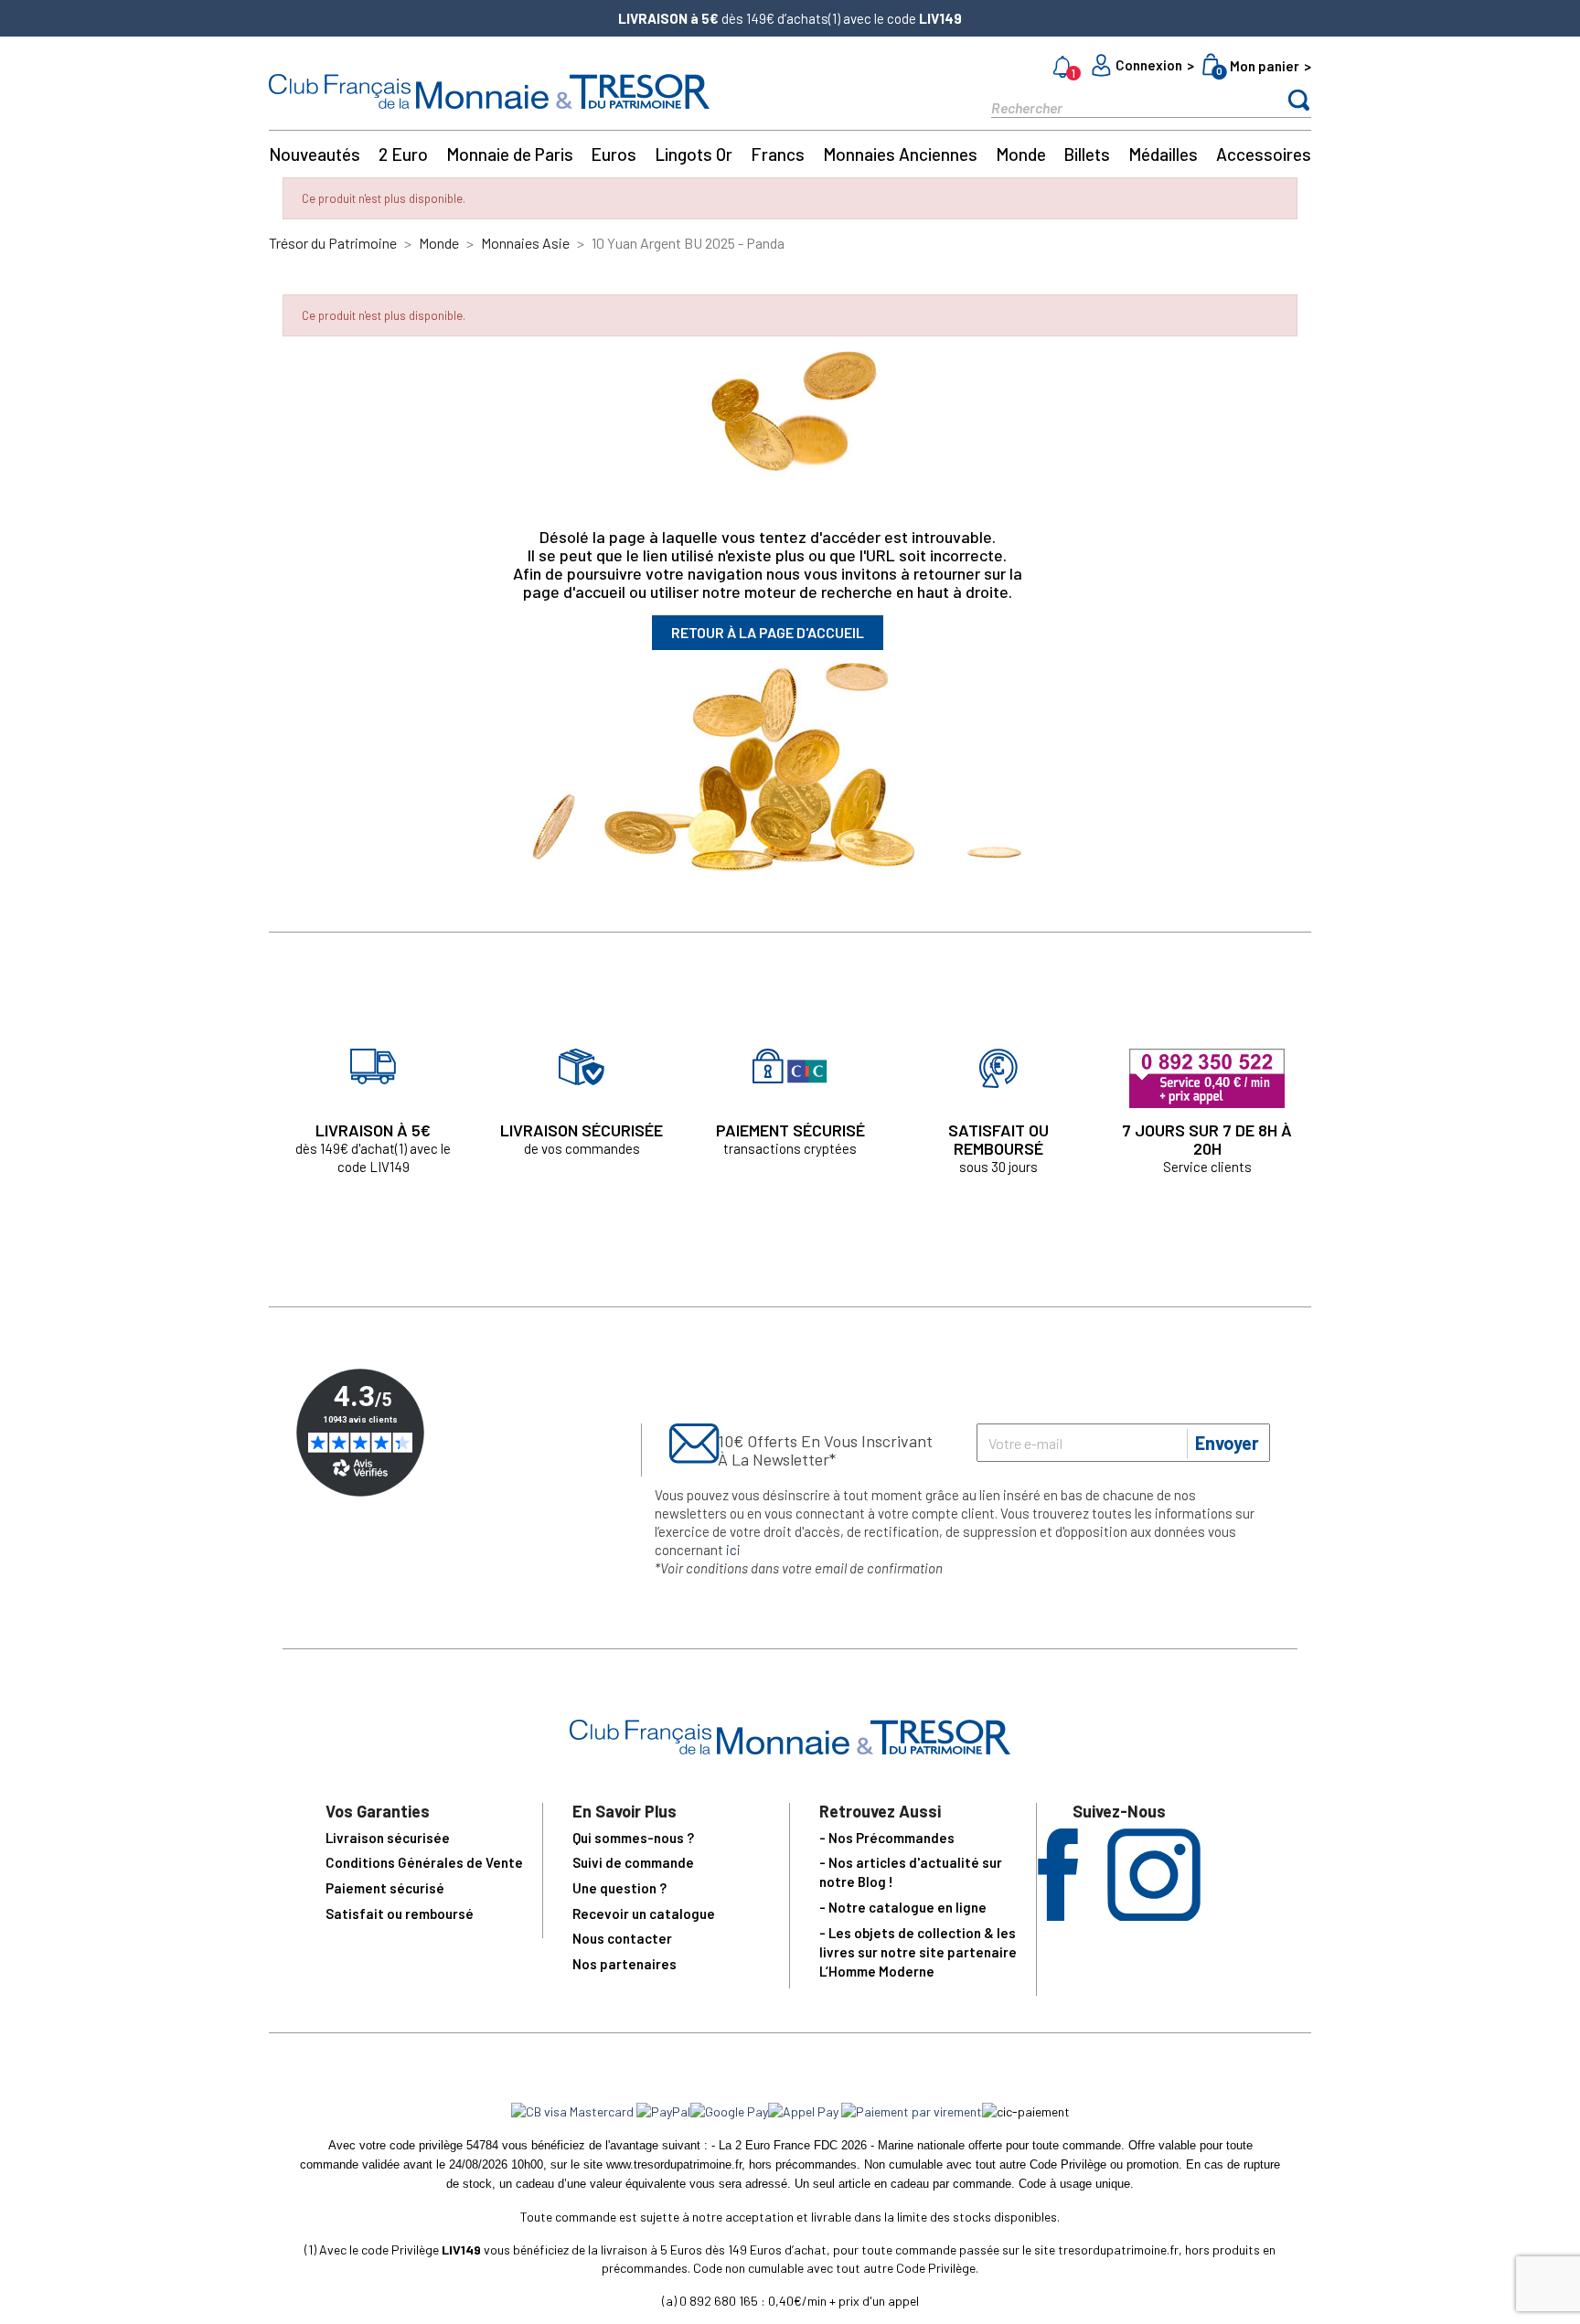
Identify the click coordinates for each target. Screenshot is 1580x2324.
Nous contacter (622, 1938)
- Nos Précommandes (887, 1838)
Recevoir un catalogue (644, 1914)
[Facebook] (1058, 1915)
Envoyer (1227, 1443)
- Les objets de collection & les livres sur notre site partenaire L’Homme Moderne (918, 1952)
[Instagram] (1154, 1915)
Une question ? (619, 1888)
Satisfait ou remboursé (400, 1914)
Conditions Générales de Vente (424, 1862)
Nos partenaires (625, 1964)
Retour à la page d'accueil (768, 632)
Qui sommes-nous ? (633, 1838)
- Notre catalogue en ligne (903, 1907)
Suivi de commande (633, 1862)
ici (733, 1550)
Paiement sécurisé (385, 1888)
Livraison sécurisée (388, 1838)
